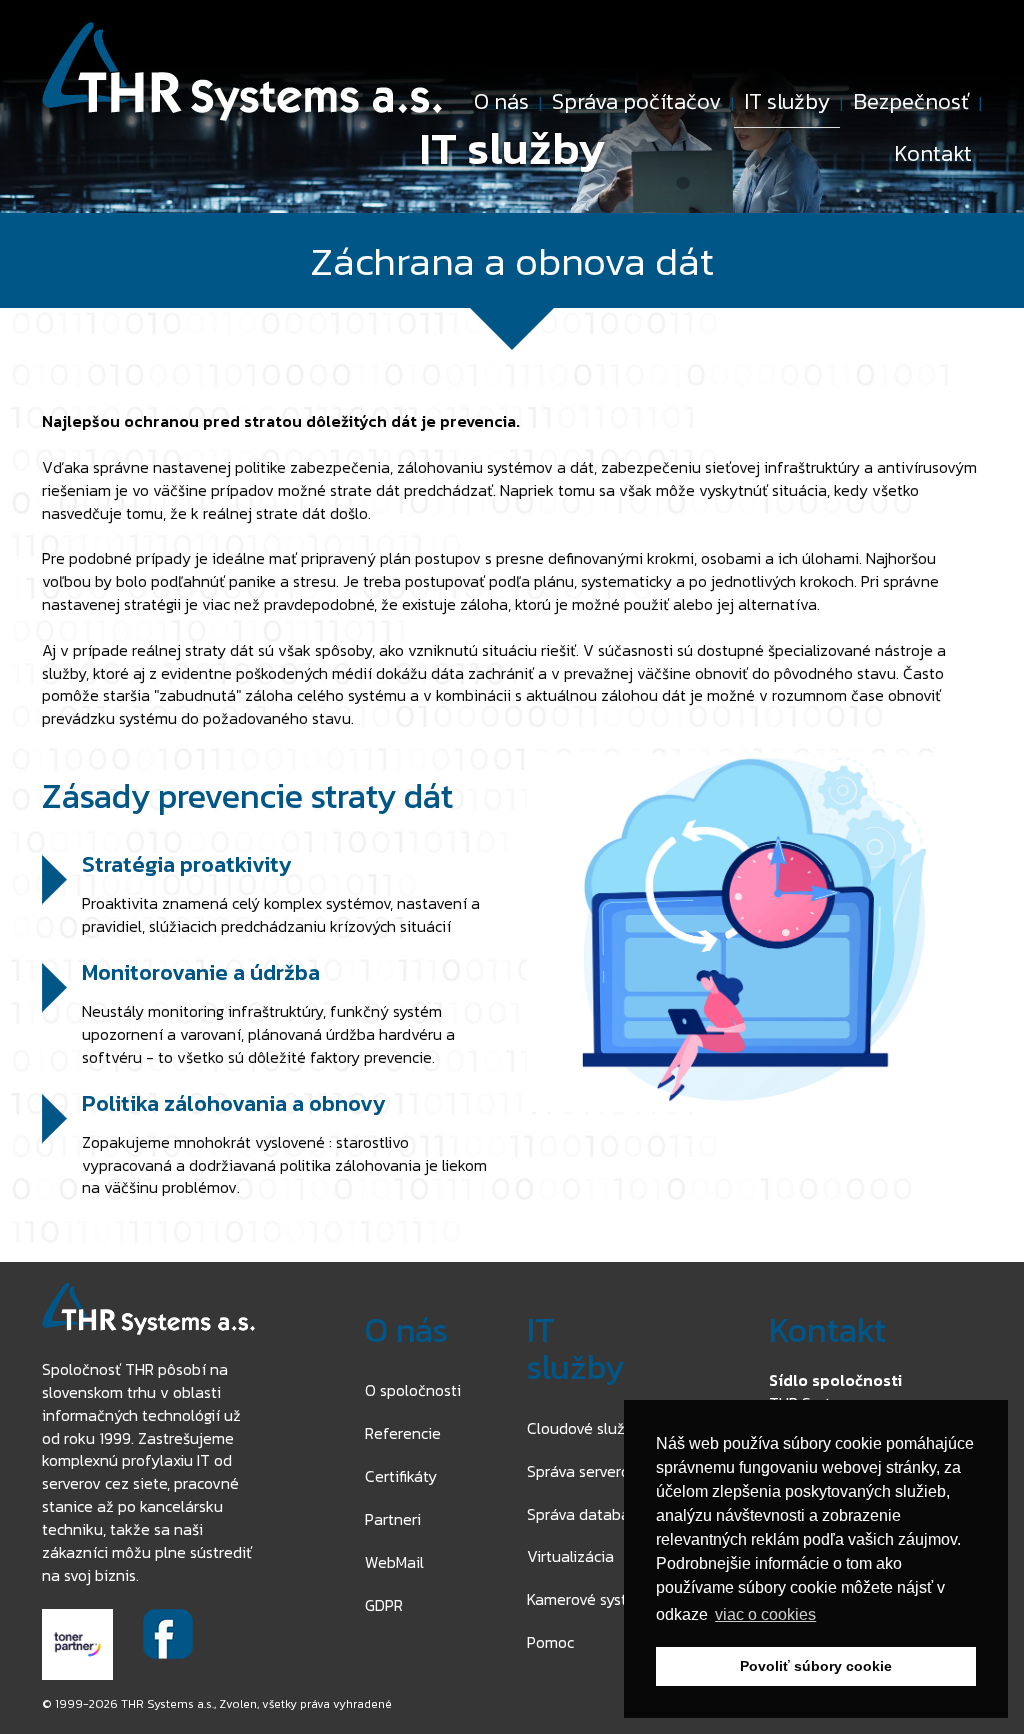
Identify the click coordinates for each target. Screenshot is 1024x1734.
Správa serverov (582, 1471)
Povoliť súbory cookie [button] (816, 1666)
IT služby (787, 101)
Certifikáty (401, 1476)
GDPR (384, 1605)
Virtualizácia (570, 1556)
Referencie (403, 1433)
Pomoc (550, 1642)
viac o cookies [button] (765, 1614)
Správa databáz (582, 1514)
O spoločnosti (413, 1390)
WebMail (394, 1562)
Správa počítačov (636, 101)
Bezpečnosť (911, 101)
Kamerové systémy (592, 1599)
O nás (501, 101)
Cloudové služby (584, 1428)
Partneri (393, 1519)
